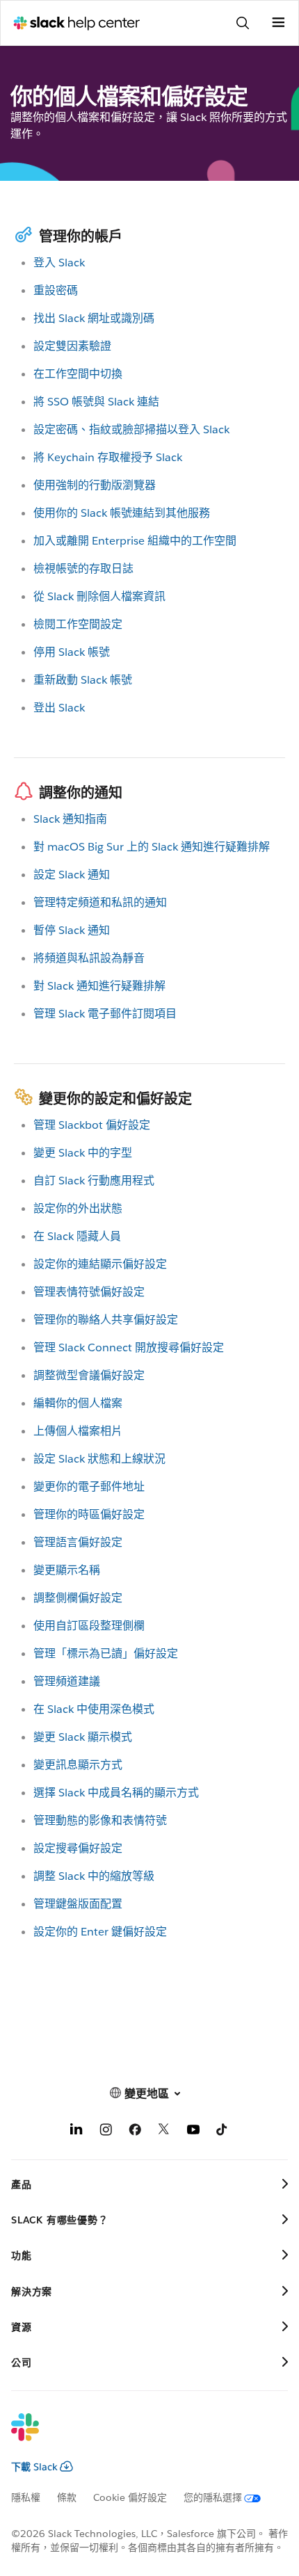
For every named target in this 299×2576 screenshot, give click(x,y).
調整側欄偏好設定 (78, 1598)
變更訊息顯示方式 (78, 1765)
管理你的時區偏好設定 (89, 1514)
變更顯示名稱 (67, 1570)
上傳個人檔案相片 (78, 1431)
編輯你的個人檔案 (78, 1403)
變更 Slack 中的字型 (83, 1153)
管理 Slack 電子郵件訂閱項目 (105, 1014)
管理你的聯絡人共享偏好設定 (106, 1320)
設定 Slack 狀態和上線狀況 (99, 1459)
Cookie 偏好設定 (130, 2497)
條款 (67, 2497)
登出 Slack (59, 708)
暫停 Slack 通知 (72, 930)
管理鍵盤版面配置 (78, 1904)
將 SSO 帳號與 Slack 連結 (96, 402)
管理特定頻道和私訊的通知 (100, 902)
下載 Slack (34, 2467)
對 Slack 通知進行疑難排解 (99, 986)
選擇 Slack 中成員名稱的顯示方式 (116, 1793)
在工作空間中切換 (78, 374)
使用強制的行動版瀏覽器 (95, 485)
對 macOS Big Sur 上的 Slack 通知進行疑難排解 (152, 847)
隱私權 (26, 2497)
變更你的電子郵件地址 (89, 1487)
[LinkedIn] (76, 2132)
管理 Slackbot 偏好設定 (92, 1125)
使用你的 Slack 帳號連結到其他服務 (122, 513)
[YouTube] (193, 2132)
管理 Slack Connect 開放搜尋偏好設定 (129, 1347)
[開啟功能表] (278, 23)
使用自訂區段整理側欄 (89, 1626)
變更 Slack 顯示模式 (83, 1737)
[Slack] (138, 2436)
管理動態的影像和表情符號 (100, 1820)
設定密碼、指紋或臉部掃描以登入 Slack (131, 429)
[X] (164, 2132)
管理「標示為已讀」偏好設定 (106, 1653)
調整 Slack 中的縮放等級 (94, 1876)
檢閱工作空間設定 (78, 624)
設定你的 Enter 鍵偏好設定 (100, 1932)
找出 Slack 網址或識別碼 (94, 318)
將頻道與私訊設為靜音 (89, 958)
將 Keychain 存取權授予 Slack (108, 457)
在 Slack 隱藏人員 (77, 1236)
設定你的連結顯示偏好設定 (100, 1264)
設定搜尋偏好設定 (78, 1848)
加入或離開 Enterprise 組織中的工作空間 (135, 541)
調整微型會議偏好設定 (89, 1375)
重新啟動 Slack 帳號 (83, 680)
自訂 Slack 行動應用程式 (94, 1181)
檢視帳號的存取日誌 (83, 569)
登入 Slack (59, 263)
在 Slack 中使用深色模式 (94, 1709)
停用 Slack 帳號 (72, 652)
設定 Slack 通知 (72, 875)
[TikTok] (223, 2132)
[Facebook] (135, 2132)
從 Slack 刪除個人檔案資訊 (99, 596)
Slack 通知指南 (70, 819)
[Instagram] (106, 2132)
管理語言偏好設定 (78, 1542)
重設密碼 (56, 290)
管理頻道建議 (67, 1681)
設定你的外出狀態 (78, 1208)
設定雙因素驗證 (72, 346)
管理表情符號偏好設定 (89, 1292)
